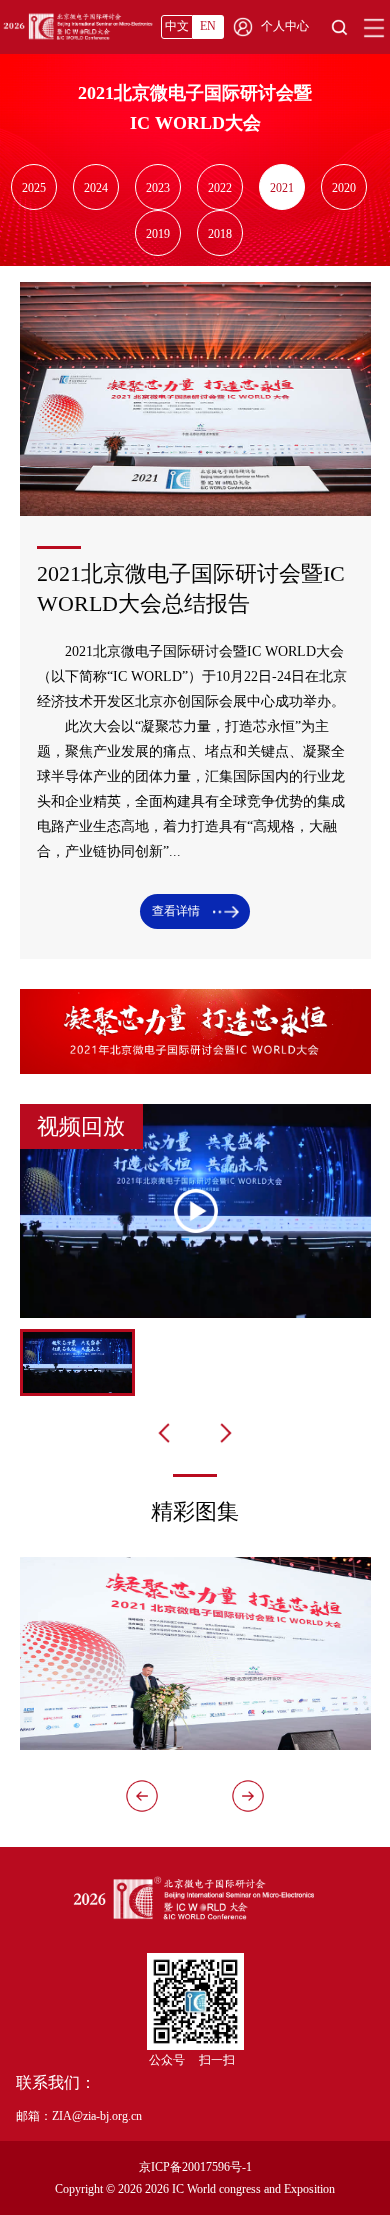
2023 (158, 188)
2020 (344, 188)
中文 (177, 26)
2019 (158, 234)
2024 (96, 188)
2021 (282, 188)
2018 (220, 234)
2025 (34, 188)
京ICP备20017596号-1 (195, 2167)
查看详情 (177, 911)
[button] (248, 1796)
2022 (220, 188)
